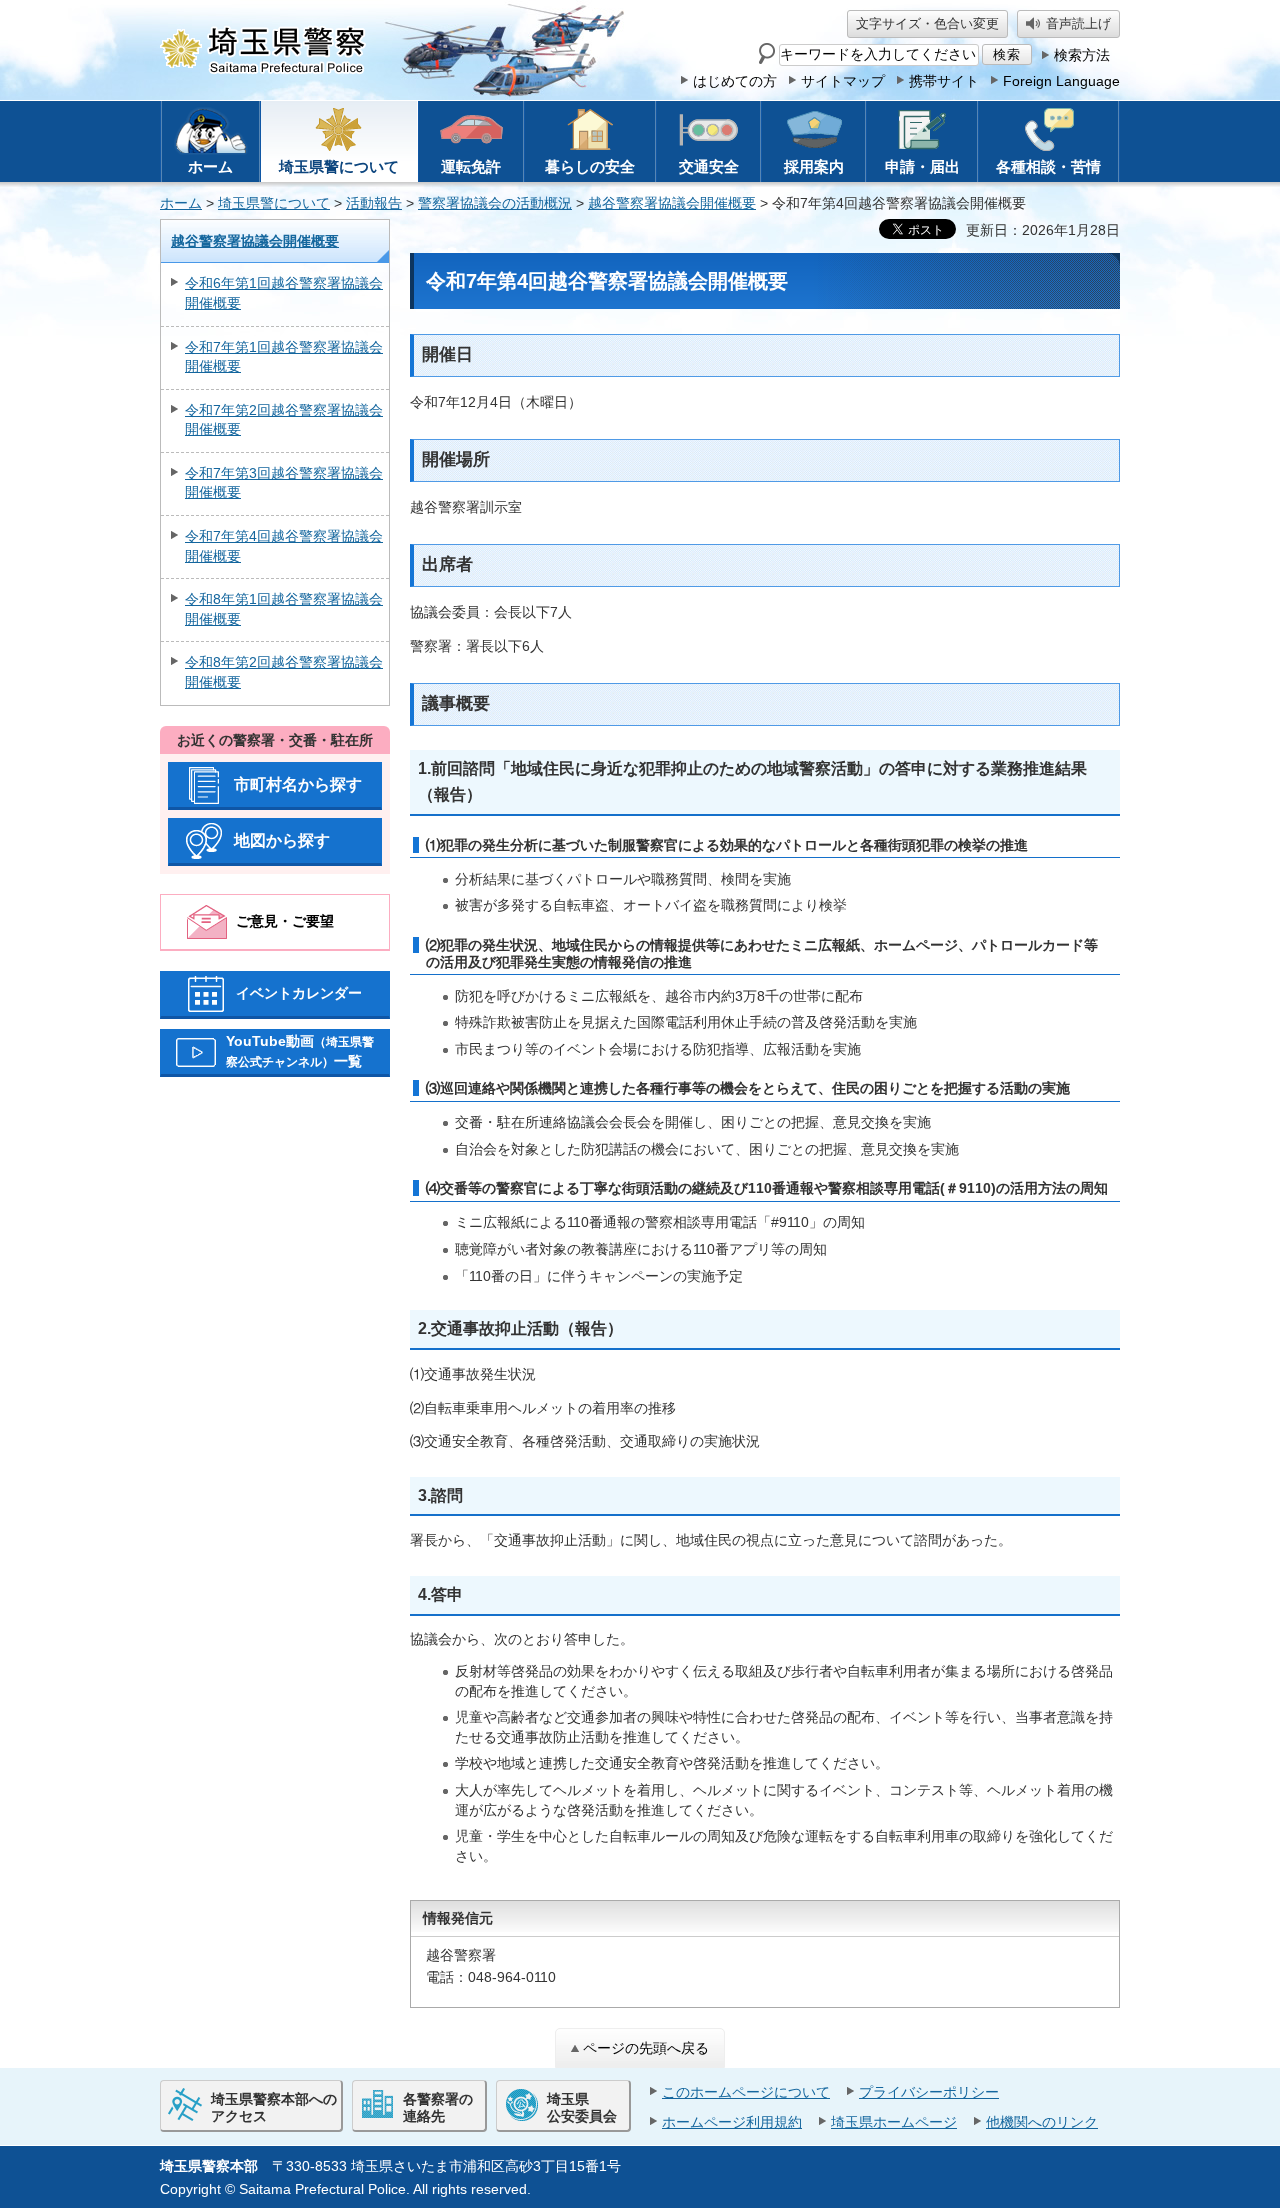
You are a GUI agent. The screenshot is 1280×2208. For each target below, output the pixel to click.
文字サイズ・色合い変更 (927, 23)
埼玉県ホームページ (894, 2122)
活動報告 (374, 203)
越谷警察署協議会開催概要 (672, 203)
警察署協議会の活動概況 (495, 203)
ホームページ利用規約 (732, 2122)
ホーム (181, 203)
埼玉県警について (274, 203)
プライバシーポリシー (929, 2092)
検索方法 (1082, 55)
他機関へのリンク (1042, 2122)
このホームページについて (746, 2092)
